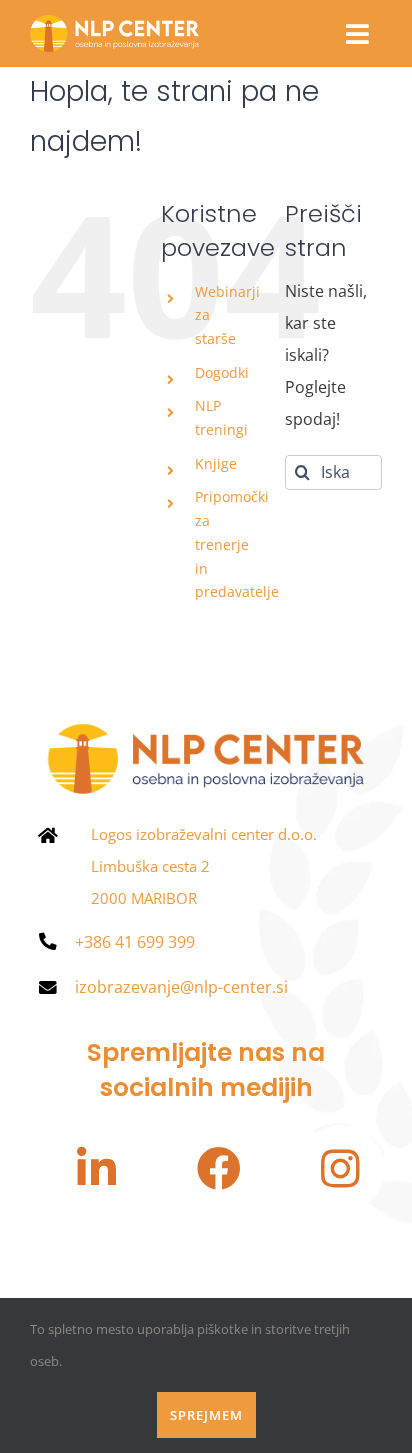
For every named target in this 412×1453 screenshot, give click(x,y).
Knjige (216, 463)
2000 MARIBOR (144, 898)
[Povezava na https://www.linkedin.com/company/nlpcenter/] (96, 1169)
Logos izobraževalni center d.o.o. (204, 834)
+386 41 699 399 (135, 942)
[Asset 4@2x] (114, 23)
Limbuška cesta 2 (150, 866)
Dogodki (222, 372)
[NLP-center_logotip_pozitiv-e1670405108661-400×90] (206, 727)
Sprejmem (206, 1415)
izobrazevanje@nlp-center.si (181, 987)
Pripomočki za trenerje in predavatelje (237, 544)
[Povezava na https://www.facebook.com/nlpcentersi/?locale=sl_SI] (219, 1169)
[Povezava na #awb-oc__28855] (357, 34)
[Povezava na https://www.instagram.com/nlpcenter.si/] (341, 1169)
